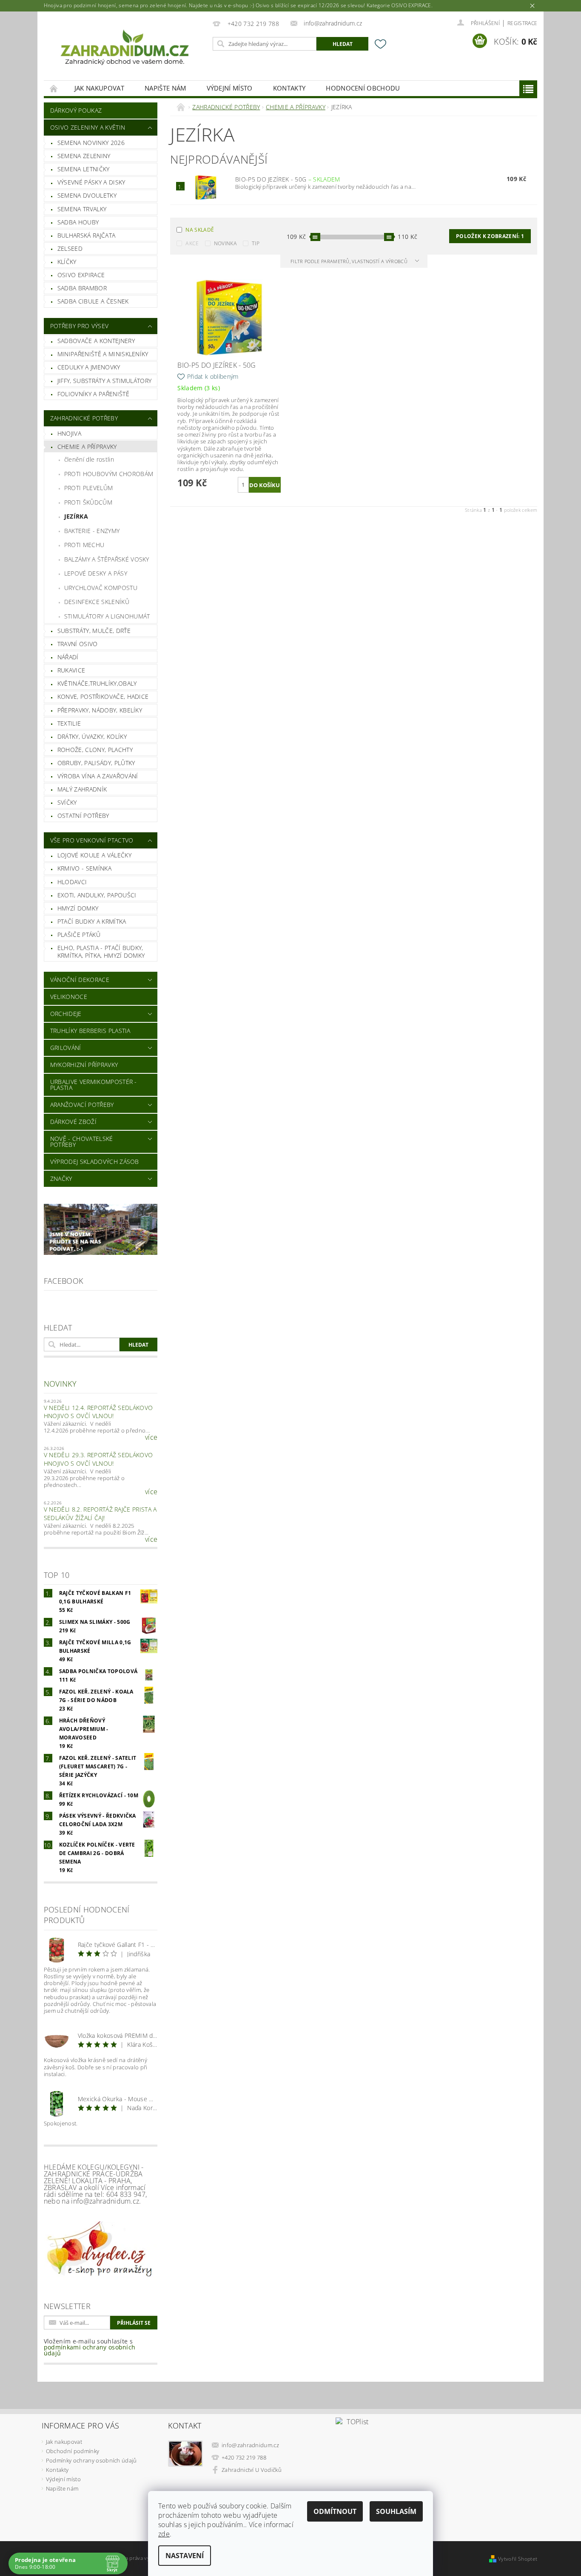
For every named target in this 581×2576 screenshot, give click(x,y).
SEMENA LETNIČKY (84, 169)
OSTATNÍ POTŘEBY (83, 816)
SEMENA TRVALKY (82, 209)
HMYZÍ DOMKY (78, 908)
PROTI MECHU (84, 545)
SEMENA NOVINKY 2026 (91, 143)
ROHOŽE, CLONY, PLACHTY (95, 750)
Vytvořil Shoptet (518, 2559)
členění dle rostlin (89, 459)
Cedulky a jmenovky (89, 367)
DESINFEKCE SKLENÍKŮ (97, 602)
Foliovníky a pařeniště (93, 394)
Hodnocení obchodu (363, 88)
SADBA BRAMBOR (82, 288)
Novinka (225, 243)
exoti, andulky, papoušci (97, 895)
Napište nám (165, 88)
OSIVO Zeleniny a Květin (88, 127)
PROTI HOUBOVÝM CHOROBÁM (109, 474)
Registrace (522, 23)
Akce (192, 243)
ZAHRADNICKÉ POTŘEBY (84, 418)
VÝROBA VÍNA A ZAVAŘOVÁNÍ (98, 776)
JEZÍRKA (76, 516)
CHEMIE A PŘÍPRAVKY (87, 447)
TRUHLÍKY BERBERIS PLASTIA (90, 1031)
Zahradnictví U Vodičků (252, 2470)
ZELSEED (70, 248)
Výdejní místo (230, 88)
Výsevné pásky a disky (91, 182)
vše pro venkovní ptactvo (92, 840)
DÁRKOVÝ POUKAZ (76, 110)
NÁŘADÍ (68, 657)
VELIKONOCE (69, 997)
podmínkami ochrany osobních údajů (90, 2350)
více (151, 1437)
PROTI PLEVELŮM (88, 488)
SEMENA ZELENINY (84, 156)
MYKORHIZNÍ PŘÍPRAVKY (84, 1065)
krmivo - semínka (84, 868)
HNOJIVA (69, 433)
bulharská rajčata (86, 235)
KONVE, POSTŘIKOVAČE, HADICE (103, 696)
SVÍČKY (67, 802)
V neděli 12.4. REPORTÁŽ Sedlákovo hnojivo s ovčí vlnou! (98, 1412)
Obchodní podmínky (73, 2451)
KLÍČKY (67, 262)
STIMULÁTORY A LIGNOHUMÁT (107, 616)
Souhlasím (396, 2511)
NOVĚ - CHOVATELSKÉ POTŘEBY (82, 1142)
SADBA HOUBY (78, 222)
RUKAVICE (71, 670)
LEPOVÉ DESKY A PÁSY (96, 573)
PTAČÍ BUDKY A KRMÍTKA (92, 921)
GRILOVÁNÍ (66, 1048)
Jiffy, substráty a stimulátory (105, 381)
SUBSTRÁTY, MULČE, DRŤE (94, 631)
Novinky (60, 1384)
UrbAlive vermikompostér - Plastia (94, 1085)
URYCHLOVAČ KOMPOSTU (101, 588)
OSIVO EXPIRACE (81, 275)
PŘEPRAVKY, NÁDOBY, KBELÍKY (100, 710)
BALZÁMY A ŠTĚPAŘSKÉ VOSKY (107, 559)
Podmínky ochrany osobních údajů (91, 2460)
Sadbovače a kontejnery (96, 341)
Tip (256, 243)
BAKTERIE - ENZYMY (92, 531)
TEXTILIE (69, 723)
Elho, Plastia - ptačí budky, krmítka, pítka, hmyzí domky (101, 952)
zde (164, 2534)
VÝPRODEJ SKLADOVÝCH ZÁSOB (95, 1162)
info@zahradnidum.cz (250, 2445)
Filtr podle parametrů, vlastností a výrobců (350, 261)
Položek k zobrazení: (490, 236)
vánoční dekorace (80, 980)
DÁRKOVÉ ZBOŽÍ (73, 1122)
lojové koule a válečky (94, 855)
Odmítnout (335, 2511)
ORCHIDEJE (66, 1014)
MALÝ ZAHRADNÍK (82, 789)
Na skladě (200, 230)
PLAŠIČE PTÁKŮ (79, 935)
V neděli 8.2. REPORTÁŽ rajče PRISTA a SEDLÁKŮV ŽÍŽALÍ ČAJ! (100, 1514)
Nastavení (185, 2556)
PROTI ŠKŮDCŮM (88, 502)
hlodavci (72, 882)
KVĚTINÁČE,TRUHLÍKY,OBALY (97, 683)
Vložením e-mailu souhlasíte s (90, 2347)
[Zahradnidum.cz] (127, 50)
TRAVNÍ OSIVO (78, 644)
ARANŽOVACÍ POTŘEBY (82, 1105)
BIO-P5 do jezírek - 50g (288, 179)
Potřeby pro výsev (79, 326)
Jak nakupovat (99, 88)
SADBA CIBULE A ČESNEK (93, 301)
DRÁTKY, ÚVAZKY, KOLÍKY (92, 736)
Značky (61, 1179)
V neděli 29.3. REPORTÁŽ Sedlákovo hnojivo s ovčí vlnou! (98, 1459)
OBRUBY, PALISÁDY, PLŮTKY (96, 763)
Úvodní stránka (54, 88)
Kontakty (289, 88)
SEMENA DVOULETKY (87, 195)
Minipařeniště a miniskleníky (103, 354)
